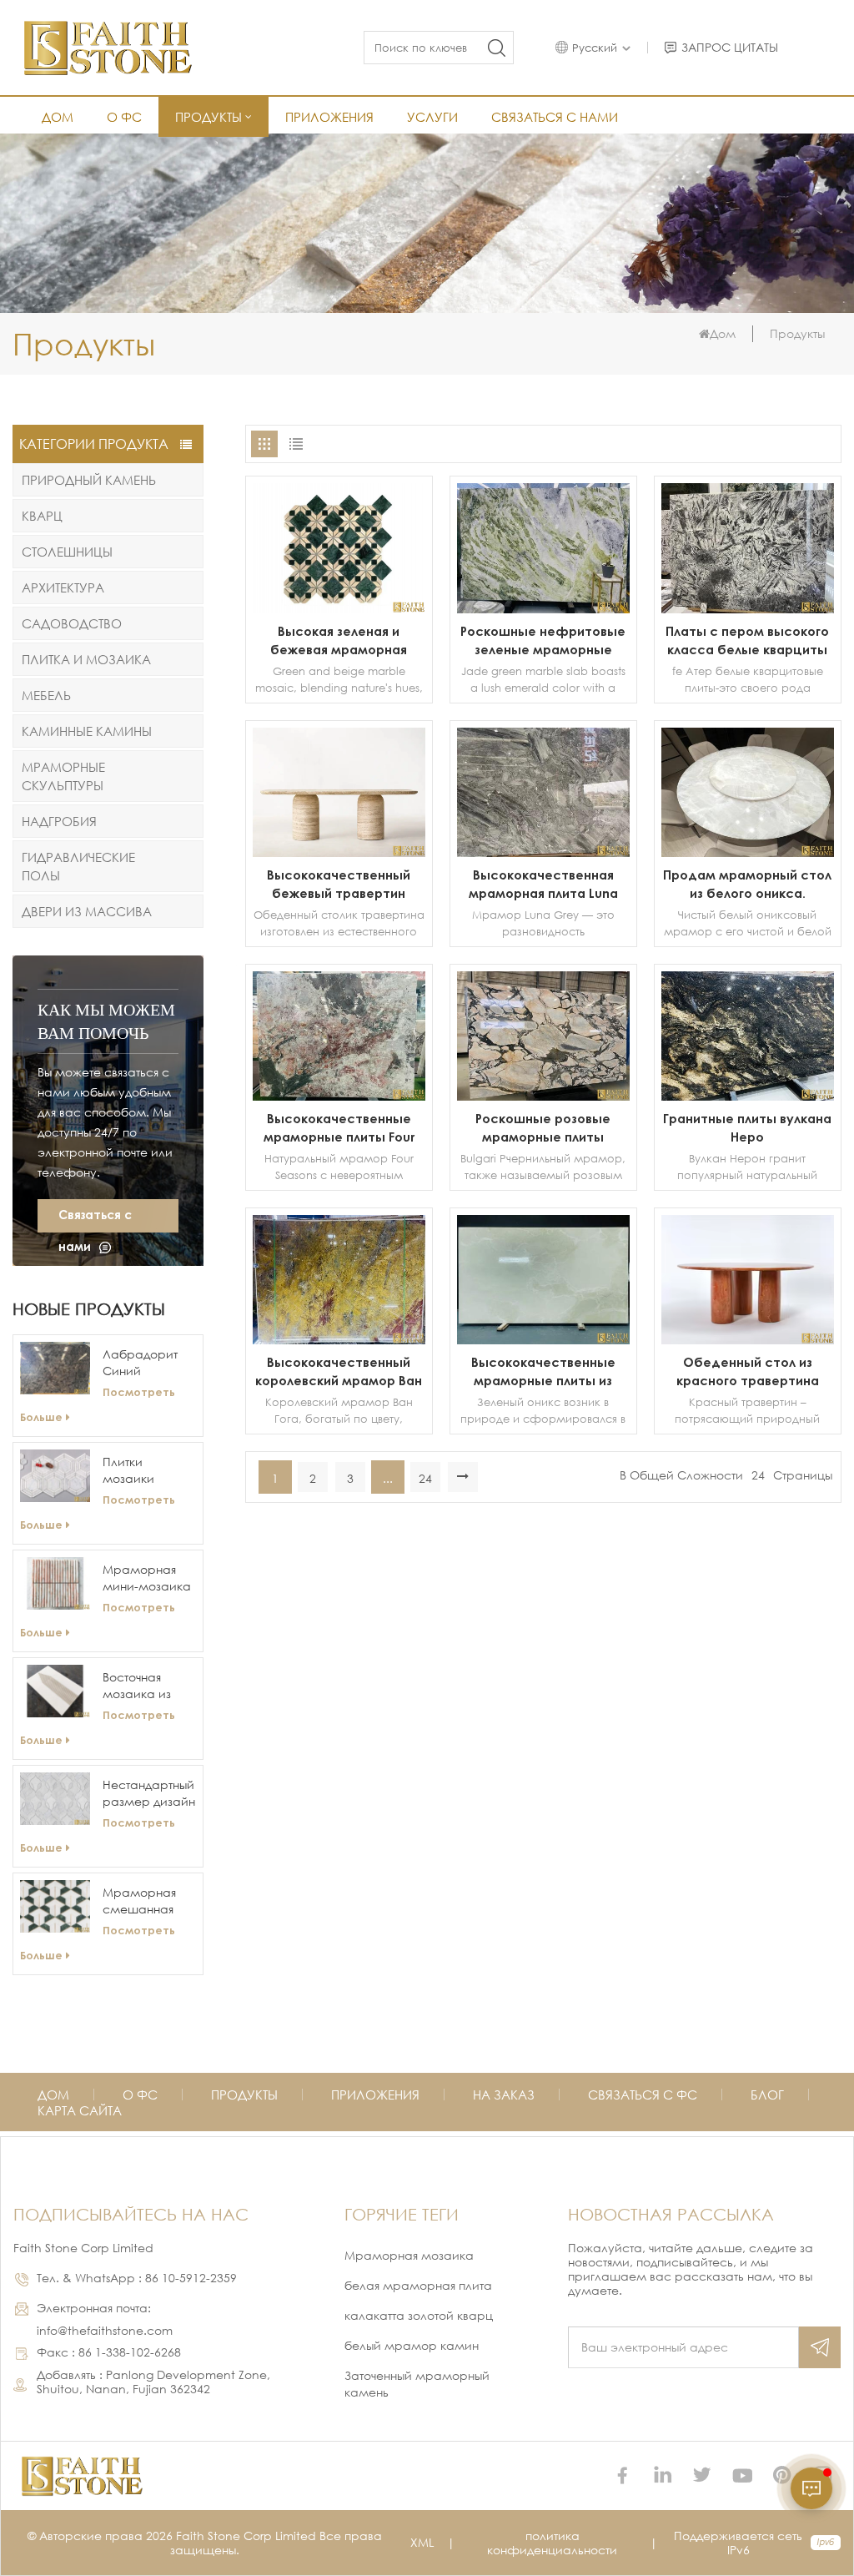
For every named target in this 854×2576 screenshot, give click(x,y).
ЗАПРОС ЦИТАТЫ (730, 48)
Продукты (208, 117)
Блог (767, 2095)
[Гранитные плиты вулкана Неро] (748, 1096)
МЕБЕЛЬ (46, 695)
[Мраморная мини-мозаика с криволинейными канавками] (55, 1583)
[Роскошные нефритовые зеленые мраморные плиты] (543, 609)
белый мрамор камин (412, 2345)
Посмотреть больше (98, 1404)
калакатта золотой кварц (419, 2315)
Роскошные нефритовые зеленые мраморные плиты (543, 641)
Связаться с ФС (643, 2095)
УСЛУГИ (432, 117)
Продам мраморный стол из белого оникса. (747, 884)
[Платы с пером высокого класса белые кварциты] (748, 609)
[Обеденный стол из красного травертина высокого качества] (748, 1340)
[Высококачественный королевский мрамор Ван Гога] (339, 1340)
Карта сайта (80, 2110)
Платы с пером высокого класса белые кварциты (747, 640)
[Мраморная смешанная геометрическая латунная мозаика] (55, 1906)
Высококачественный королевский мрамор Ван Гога (339, 1372)
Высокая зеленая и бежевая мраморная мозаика (339, 641)
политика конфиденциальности (552, 2543)
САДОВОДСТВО (72, 623)
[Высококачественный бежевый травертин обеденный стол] (339, 852)
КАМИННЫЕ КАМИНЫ (87, 731)
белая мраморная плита (418, 2285)
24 (425, 1478)
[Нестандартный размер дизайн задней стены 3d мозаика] (55, 1799)
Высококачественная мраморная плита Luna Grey (543, 885)
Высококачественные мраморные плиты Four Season (339, 1128)
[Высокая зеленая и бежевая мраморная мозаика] (339, 609)
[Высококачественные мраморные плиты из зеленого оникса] (543, 1340)
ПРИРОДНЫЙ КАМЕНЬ (89, 480)
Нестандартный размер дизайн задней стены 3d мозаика (149, 1794)
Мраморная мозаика (409, 2255)
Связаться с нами (555, 117)
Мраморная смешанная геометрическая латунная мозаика (149, 1901)
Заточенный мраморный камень (417, 2384)
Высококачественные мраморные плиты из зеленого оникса (543, 1372)
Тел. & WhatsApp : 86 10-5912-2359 (137, 2278)
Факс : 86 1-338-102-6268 (109, 2352)
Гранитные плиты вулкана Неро (747, 1127)
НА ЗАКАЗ (504, 2095)
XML (422, 2542)
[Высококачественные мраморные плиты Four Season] (339, 1096)
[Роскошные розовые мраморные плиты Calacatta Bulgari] (543, 1096)
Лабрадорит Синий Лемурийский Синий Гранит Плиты (145, 1363)
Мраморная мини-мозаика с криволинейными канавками (149, 1578)
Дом (58, 117)
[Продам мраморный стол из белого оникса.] (748, 852)
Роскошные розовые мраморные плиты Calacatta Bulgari (543, 1128)
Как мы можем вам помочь (106, 1021)
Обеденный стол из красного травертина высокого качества (748, 1372)
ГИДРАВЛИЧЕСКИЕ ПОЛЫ (78, 866)
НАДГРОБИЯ (59, 821)
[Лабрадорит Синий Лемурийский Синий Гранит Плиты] (55, 1368)
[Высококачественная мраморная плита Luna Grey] (543, 852)
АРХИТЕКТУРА (63, 587)
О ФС (124, 117)
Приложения (329, 117)
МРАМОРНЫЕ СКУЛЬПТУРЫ (63, 776)
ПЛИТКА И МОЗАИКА (86, 659)
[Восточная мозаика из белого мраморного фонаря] (55, 1691)
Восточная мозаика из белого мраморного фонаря (142, 1686)
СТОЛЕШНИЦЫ (67, 552)
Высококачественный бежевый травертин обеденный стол (339, 885)
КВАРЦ (42, 516)
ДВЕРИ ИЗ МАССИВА (87, 911)
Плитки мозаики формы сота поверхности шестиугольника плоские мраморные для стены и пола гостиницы (149, 1471)
